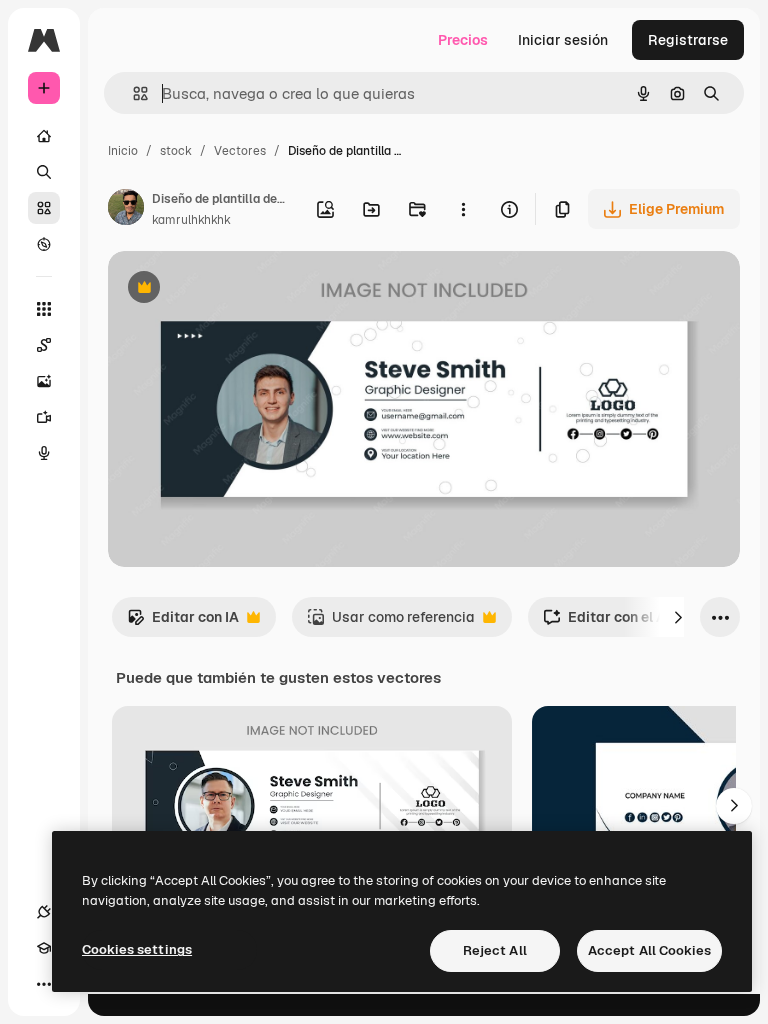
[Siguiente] (678, 617)
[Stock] (44, 208)
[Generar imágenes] (44, 381)
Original (236, 289)
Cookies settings (137, 949)
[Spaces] (44, 345)
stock (176, 151)
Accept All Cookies (649, 950)
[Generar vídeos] (44, 417)
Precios (463, 40)
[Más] (44, 984)
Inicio (123, 151)
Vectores (240, 151)
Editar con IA (183, 622)
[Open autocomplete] (132, 93)
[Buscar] (44, 172)
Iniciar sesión (563, 40)
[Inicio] (44, 136)
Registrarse (688, 40)
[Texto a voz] (44, 453)
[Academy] (44, 948)
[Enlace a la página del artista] (126, 210)
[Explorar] (44, 244)
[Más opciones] (463, 209)
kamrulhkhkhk (191, 220)
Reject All (495, 950)
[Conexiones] (44, 912)
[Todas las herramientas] (44, 309)
